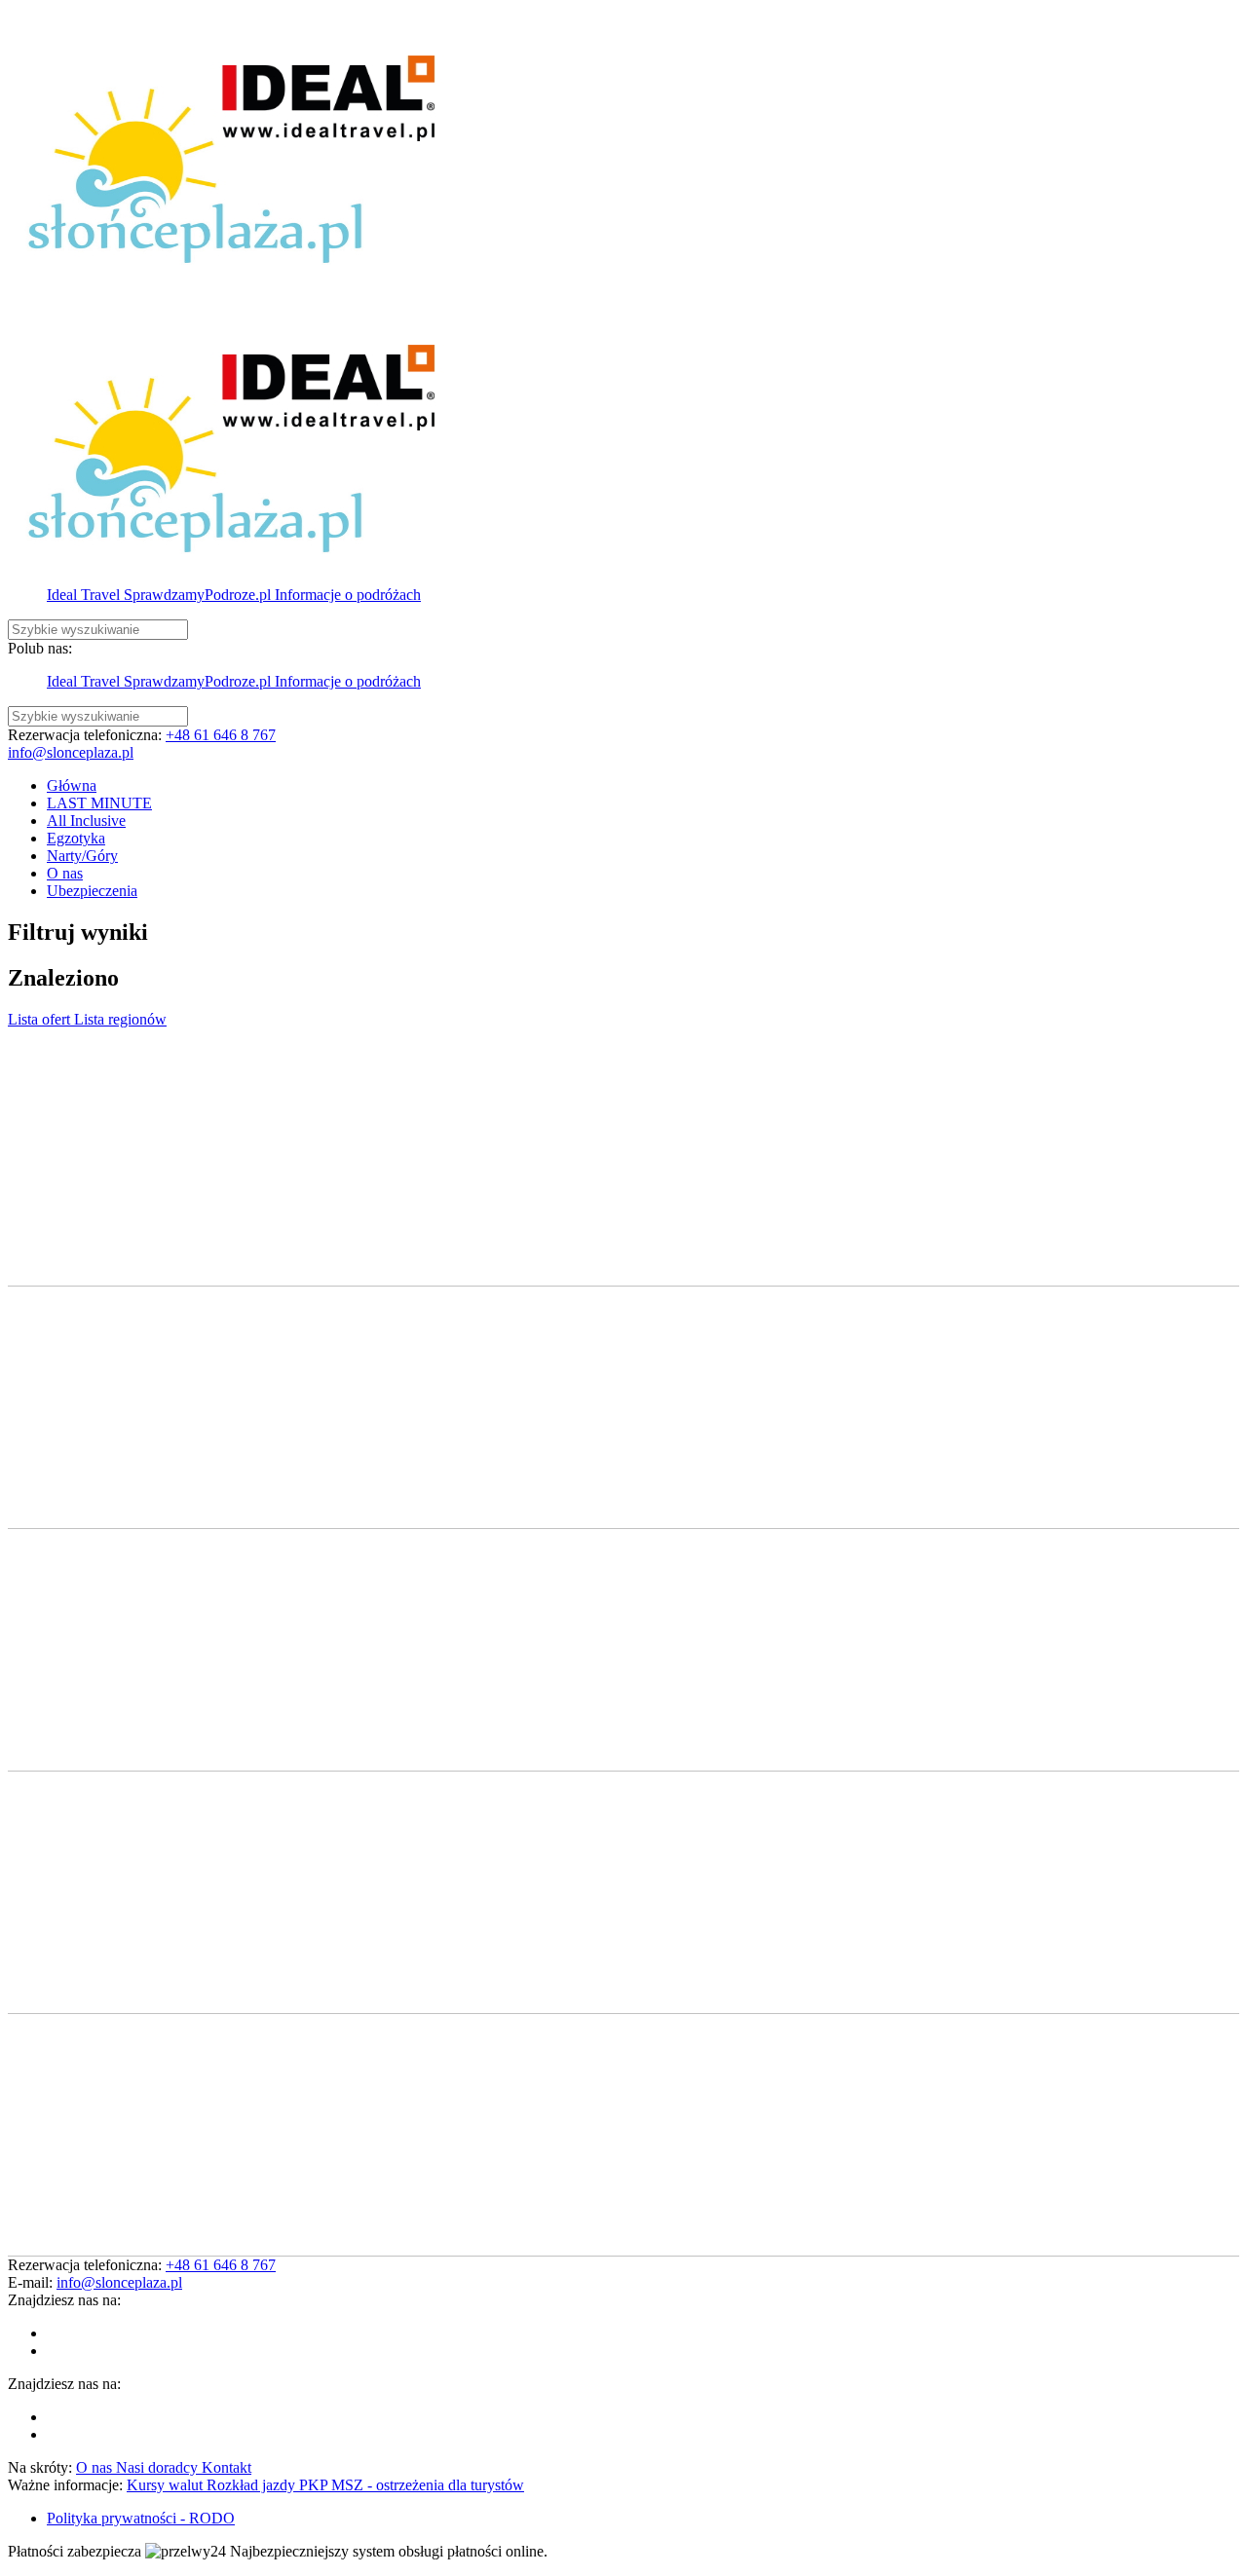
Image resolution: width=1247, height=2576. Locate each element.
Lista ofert (41, 1019)
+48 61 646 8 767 (221, 735)
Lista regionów (120, 1019)
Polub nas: (40, 648)
